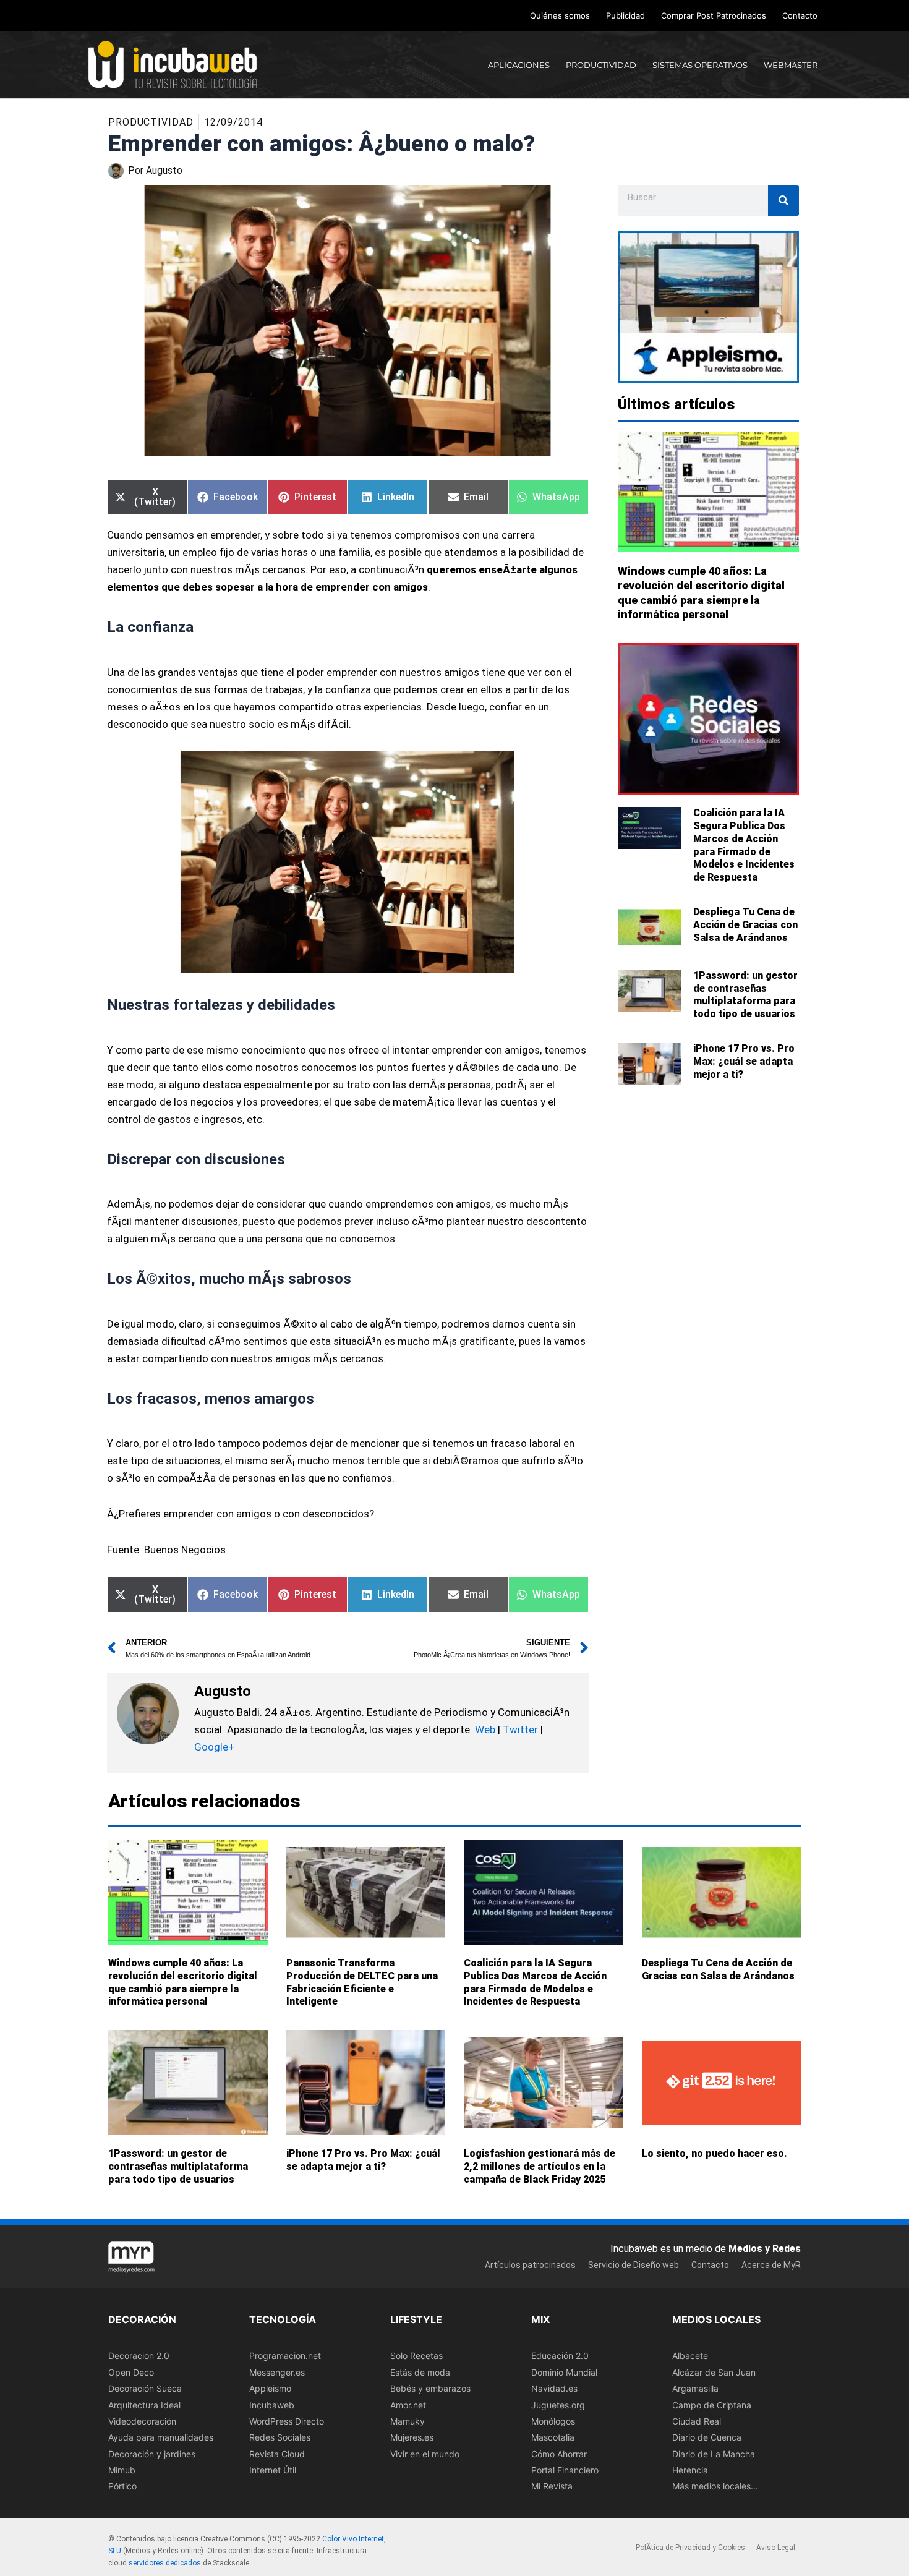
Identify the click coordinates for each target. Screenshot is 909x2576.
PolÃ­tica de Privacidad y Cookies (690, 2548)
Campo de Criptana (712, 2405)
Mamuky (408, 2421)
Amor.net (408, 2405)
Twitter (520, 1729)
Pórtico (122, 2487)
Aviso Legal (776, 2548)
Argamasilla (695, 2389)
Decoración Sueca (145, 2389)
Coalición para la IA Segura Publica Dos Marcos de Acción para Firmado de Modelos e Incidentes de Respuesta (744, 845)
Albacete (690, 2356)
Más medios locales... (715, 2487)
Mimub (122, 2471)
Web (485, 1729)
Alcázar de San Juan (714, 2372)
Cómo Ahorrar (559, 2454)
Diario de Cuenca (707, 2438)
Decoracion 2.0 (139, 2356)
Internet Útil (273, 2471)
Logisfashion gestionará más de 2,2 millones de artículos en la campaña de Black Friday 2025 (540, 2166)
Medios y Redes (765, 2249)
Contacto (800, 15)
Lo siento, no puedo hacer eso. (715, 2153)
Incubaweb (272, 2405)
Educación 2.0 (560, 2356)
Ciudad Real (697, 2421)
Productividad (151, 122)
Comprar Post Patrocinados (714, 15)
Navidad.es (554, 2389)
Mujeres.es (412, 2438)
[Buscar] (783, 200)
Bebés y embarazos (430, 2389)
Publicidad (625, 15)
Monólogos (553, 2421)
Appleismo (270, 2389)
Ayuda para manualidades (161, 2438)
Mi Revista (552, 2487)
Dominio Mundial (564, 2372)
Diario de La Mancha (714, 2454)
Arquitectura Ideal (144, 2405)
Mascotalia (553, 2438)
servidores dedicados (165, 2564)
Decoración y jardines (152, 2454)
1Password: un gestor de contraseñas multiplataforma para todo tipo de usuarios (745, 995)
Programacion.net (285, 2356)
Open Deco (131, 2372)
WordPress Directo (287, 2421)
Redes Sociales (280, 2438)
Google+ (214, 1747)
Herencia (690, 2471)
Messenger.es (277, 2372)
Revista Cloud (277, 2454)
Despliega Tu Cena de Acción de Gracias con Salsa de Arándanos (745, 925)
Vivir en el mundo (425, 2454)
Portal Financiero (565, 2471)
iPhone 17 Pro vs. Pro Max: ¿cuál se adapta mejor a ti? (744, 1061)
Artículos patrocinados (530, 2266)
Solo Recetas (416, 2356)
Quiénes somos (560, 15)
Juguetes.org (558, 2405)
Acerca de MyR (771, 2266)
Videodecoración (142, 2421)
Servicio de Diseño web (634, 2266)
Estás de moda (420, 2372)
